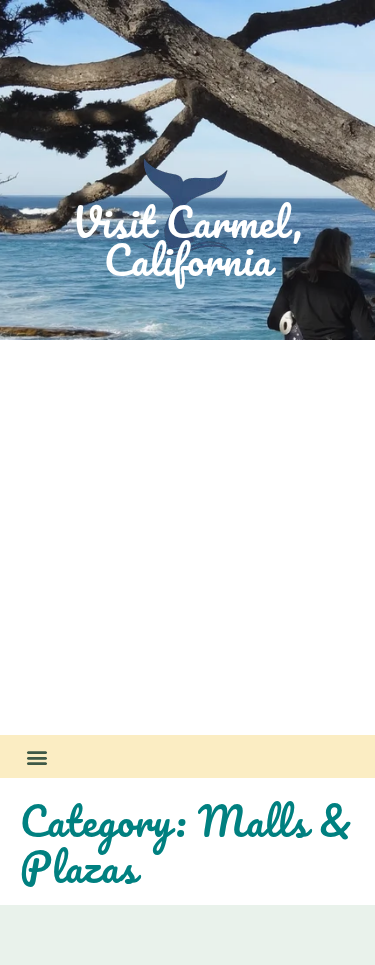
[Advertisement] (187, 537)
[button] (36, 756)
